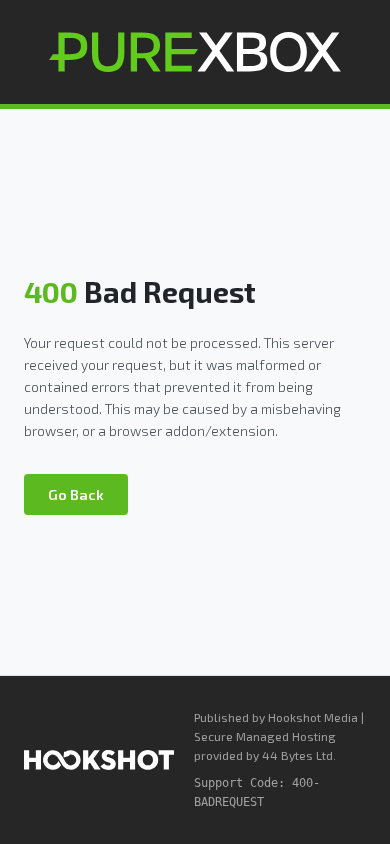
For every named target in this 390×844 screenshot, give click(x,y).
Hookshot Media (313, 717)
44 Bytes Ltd (297, 755)
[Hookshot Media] (99, 760)
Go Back (76, 494)
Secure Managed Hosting (265, 736)
